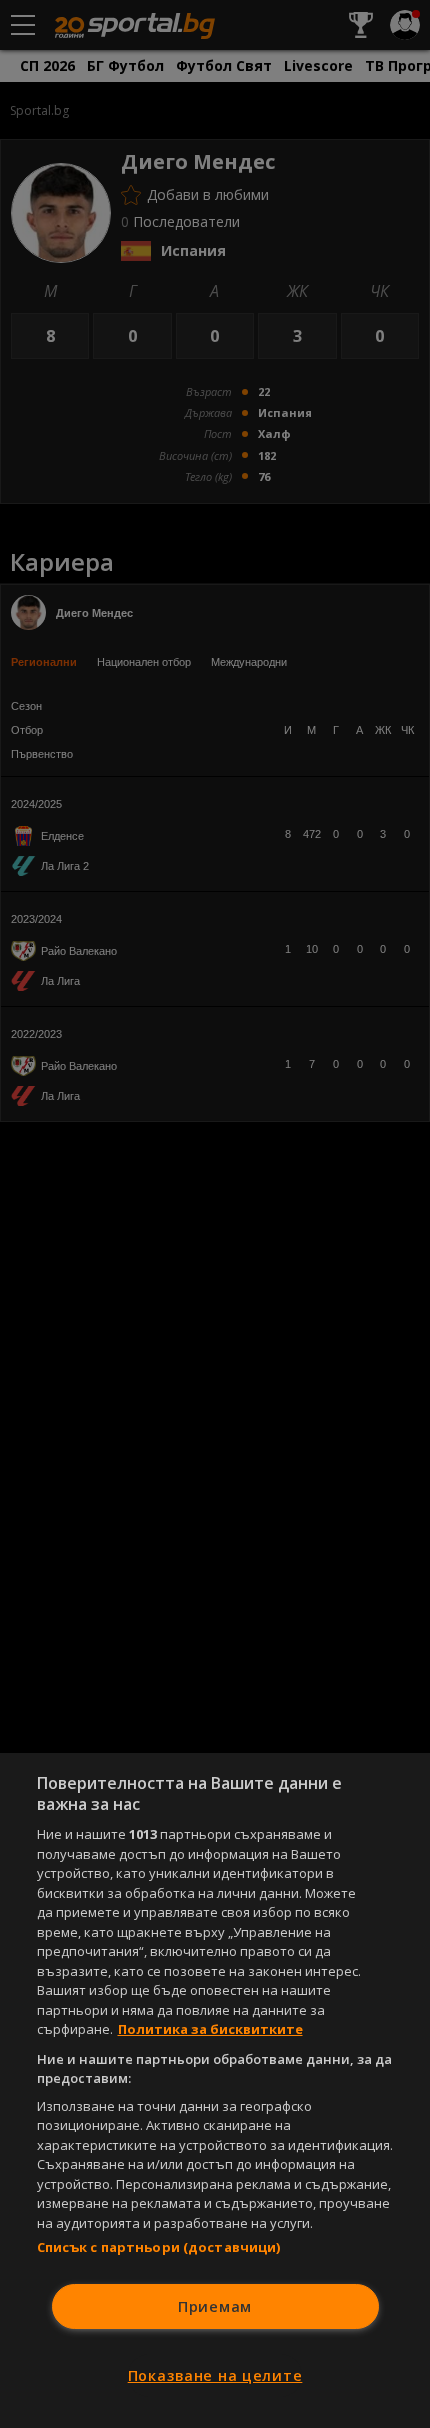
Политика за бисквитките (210, 2029)
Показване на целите (215, 2375)
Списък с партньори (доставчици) (159, 2247)
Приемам (215, 2306)
